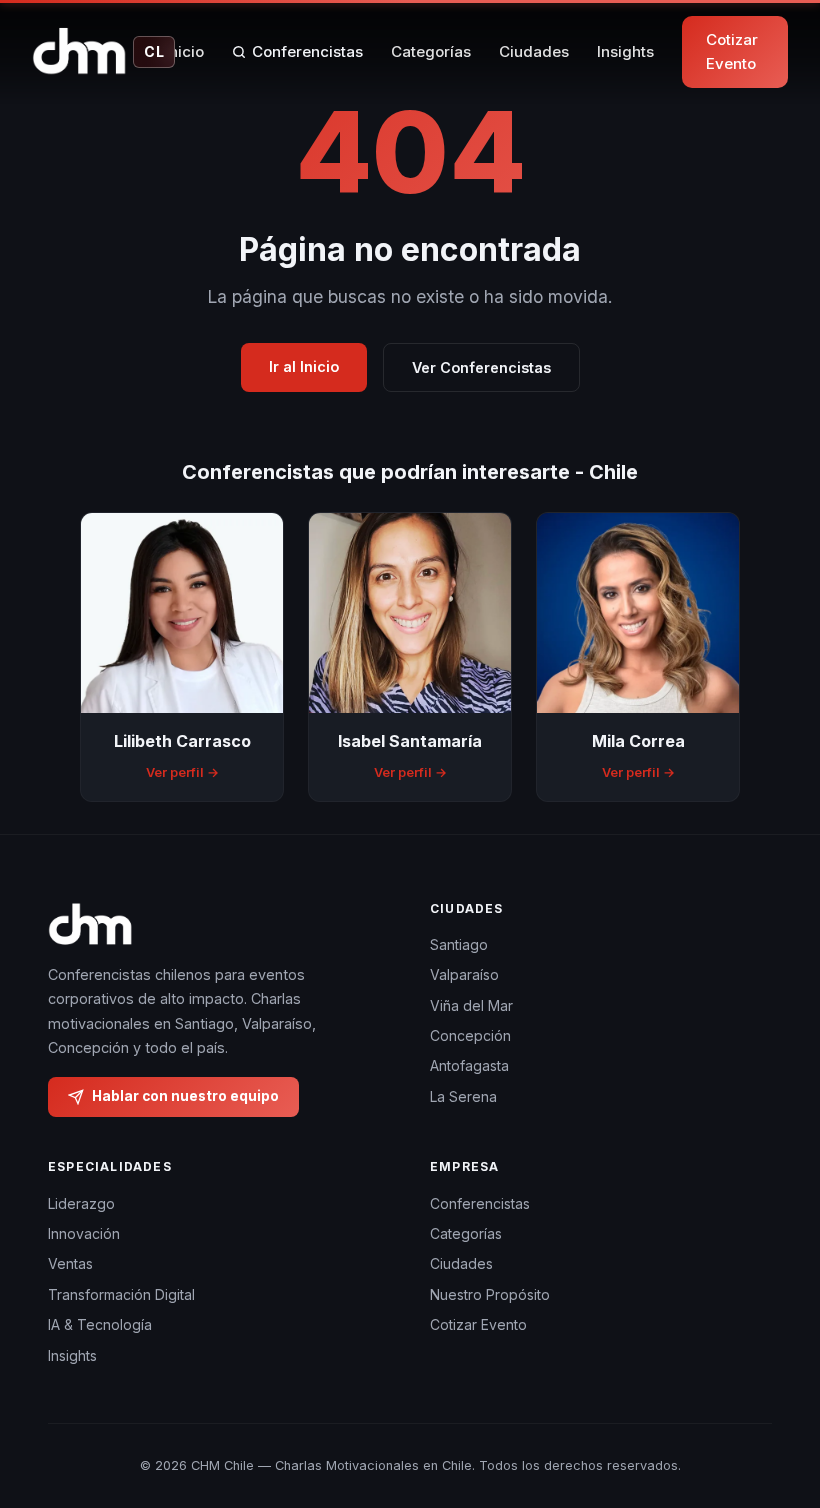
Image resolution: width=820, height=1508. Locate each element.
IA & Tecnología (100, 1324)
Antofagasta (469, 1065)
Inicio (184, 51)
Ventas (70, 1263)
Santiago (459, 944)
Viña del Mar (471, 1005)
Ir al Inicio (304, 366)
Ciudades (534, 51)
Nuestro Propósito (490, 1294)
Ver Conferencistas (481, 367)
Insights (625, 51)
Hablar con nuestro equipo (185, 1096)
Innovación (84, 1233)
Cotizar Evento (732, 51)
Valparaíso (464, 974)
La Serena (463, 1096)
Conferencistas (307, 51)
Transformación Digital (121, 1294)
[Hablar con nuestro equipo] (768, 1390)
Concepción (470, 1035)
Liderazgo (81, 1203)
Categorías (431, 51)
